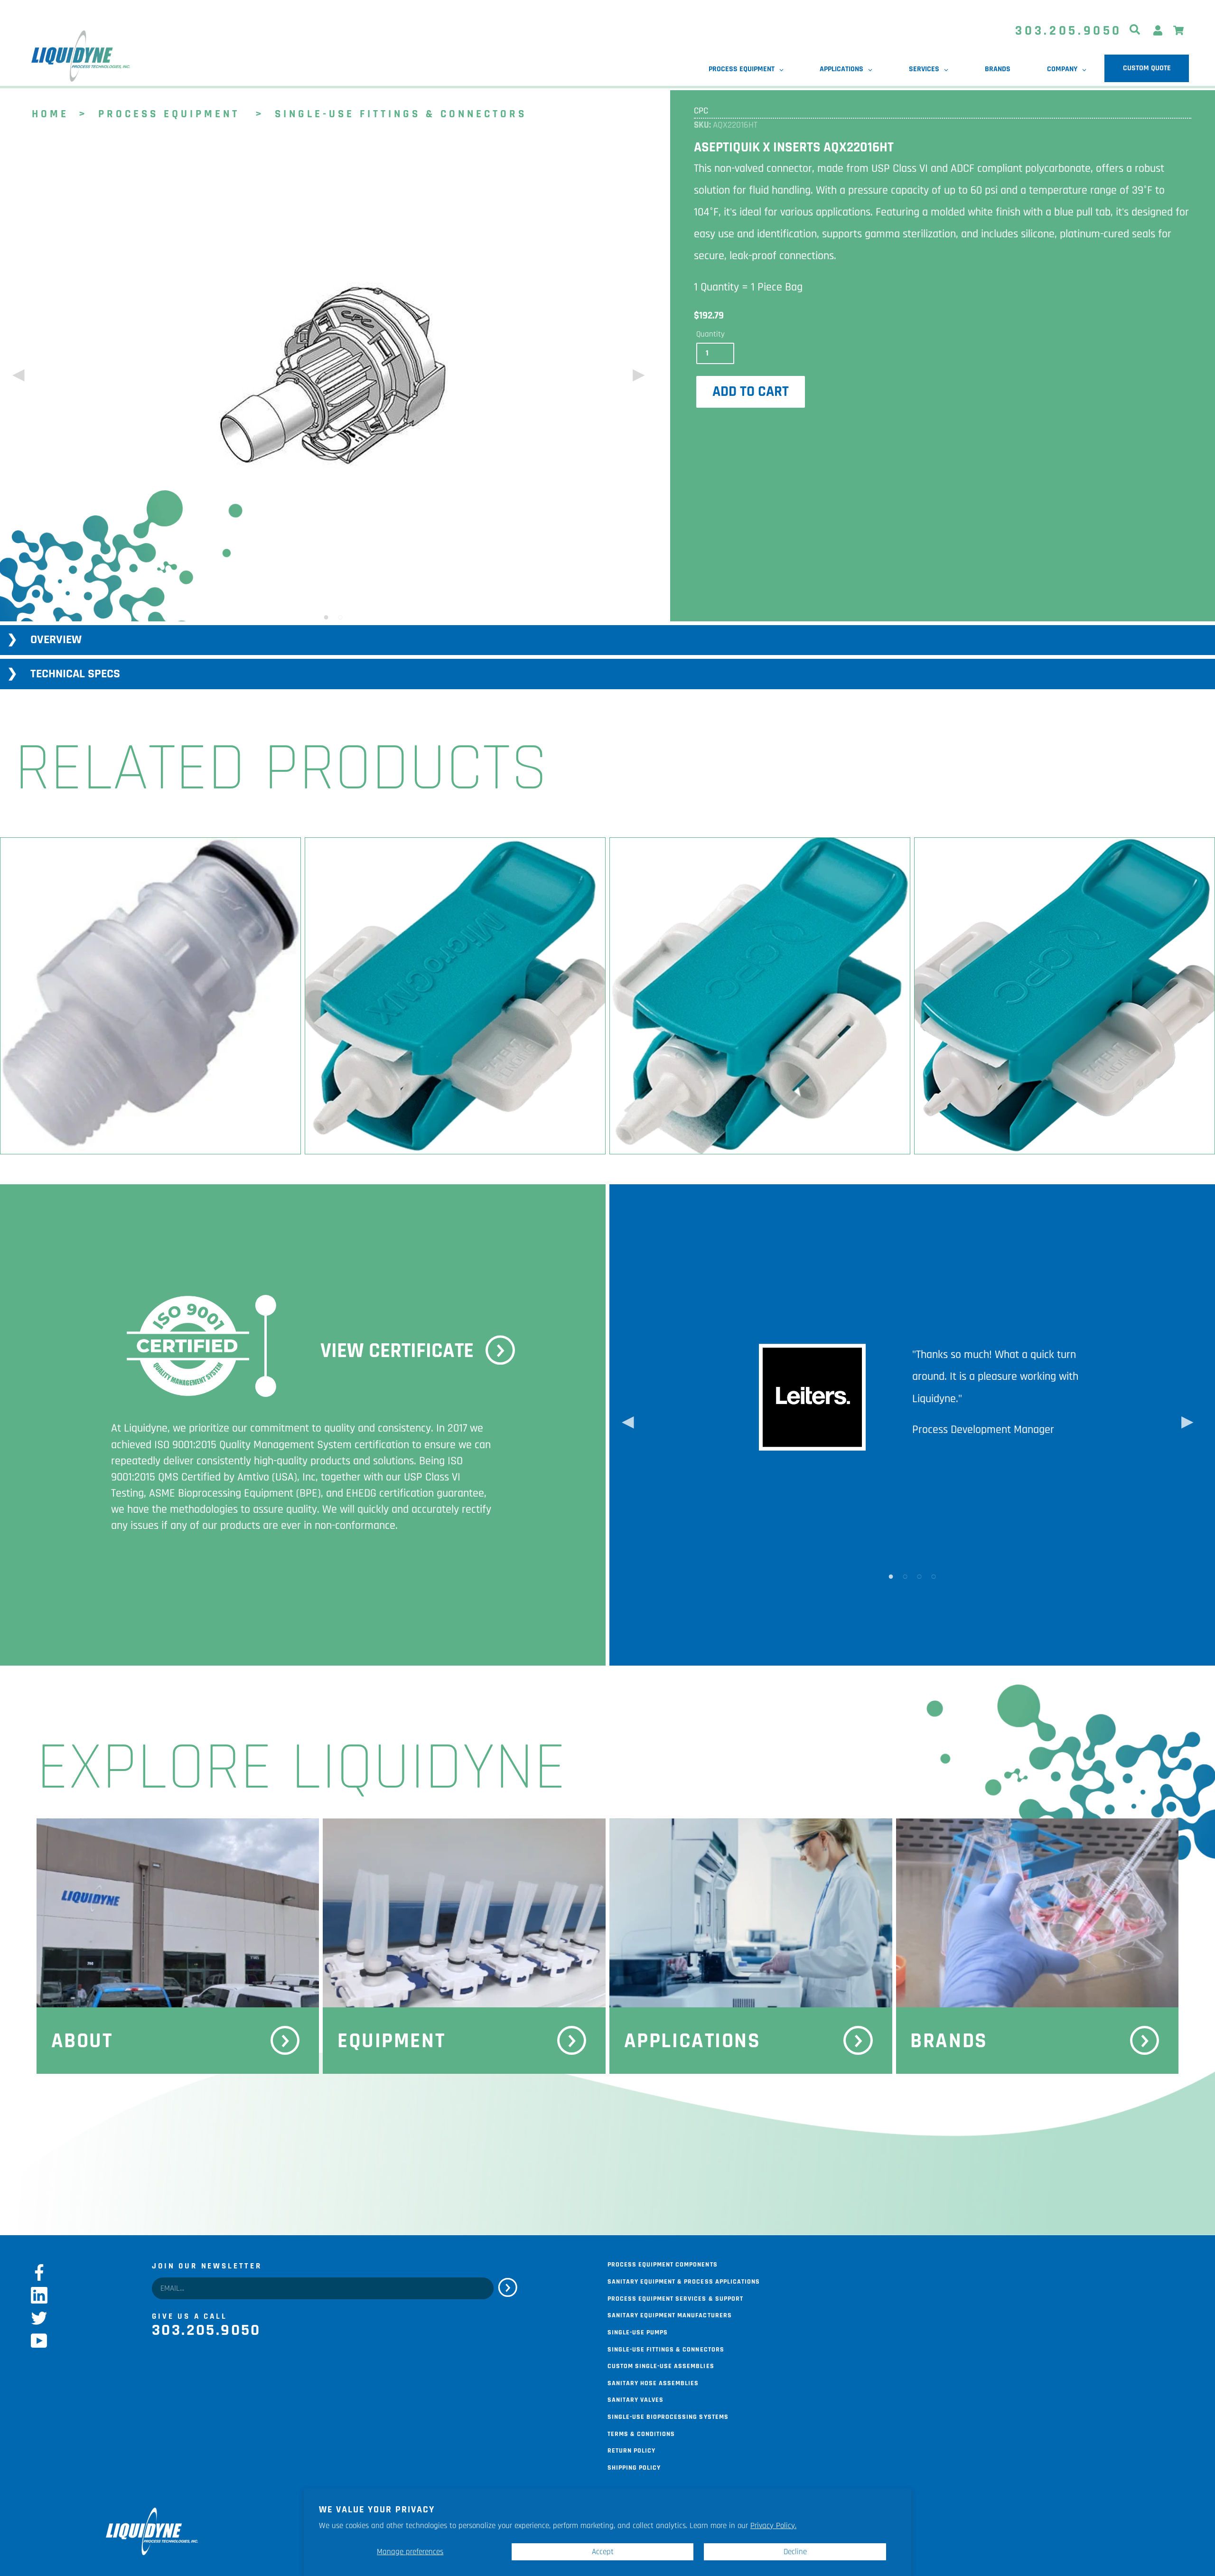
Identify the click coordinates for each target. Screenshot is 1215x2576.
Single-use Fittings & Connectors (666, 2349)
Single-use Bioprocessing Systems (668, 2416)
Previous (17, 378)
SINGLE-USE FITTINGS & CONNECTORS (401, 113)
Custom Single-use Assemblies (661, 2365)
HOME (50, 113)
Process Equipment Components (663, 2264)
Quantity (710, 334)
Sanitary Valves (636, 2399)
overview (56, 640)
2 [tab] (340, 617)
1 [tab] (326, 617)
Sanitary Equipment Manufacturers (670, 2314)
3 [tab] (919, 1576)
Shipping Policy (634, 2467)
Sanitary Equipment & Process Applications (684, 2281)
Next (637, 378)
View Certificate (397, 1351)
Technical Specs (75, 674)
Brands (949, 2041)
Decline (795, 2552)
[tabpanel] (333, 377)
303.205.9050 (1069, 31)
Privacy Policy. (773, 2526)
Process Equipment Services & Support (675, 2298)
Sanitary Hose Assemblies (653, 2382)
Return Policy (631, 2450)
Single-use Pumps (638, 2332)
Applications (692, 2041)
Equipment (391, 2041)
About (82, 2041)
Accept (603, 2552)
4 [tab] (934, 1576)
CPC (701, 111)
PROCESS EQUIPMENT (169, 113)
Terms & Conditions (641, 2433)
